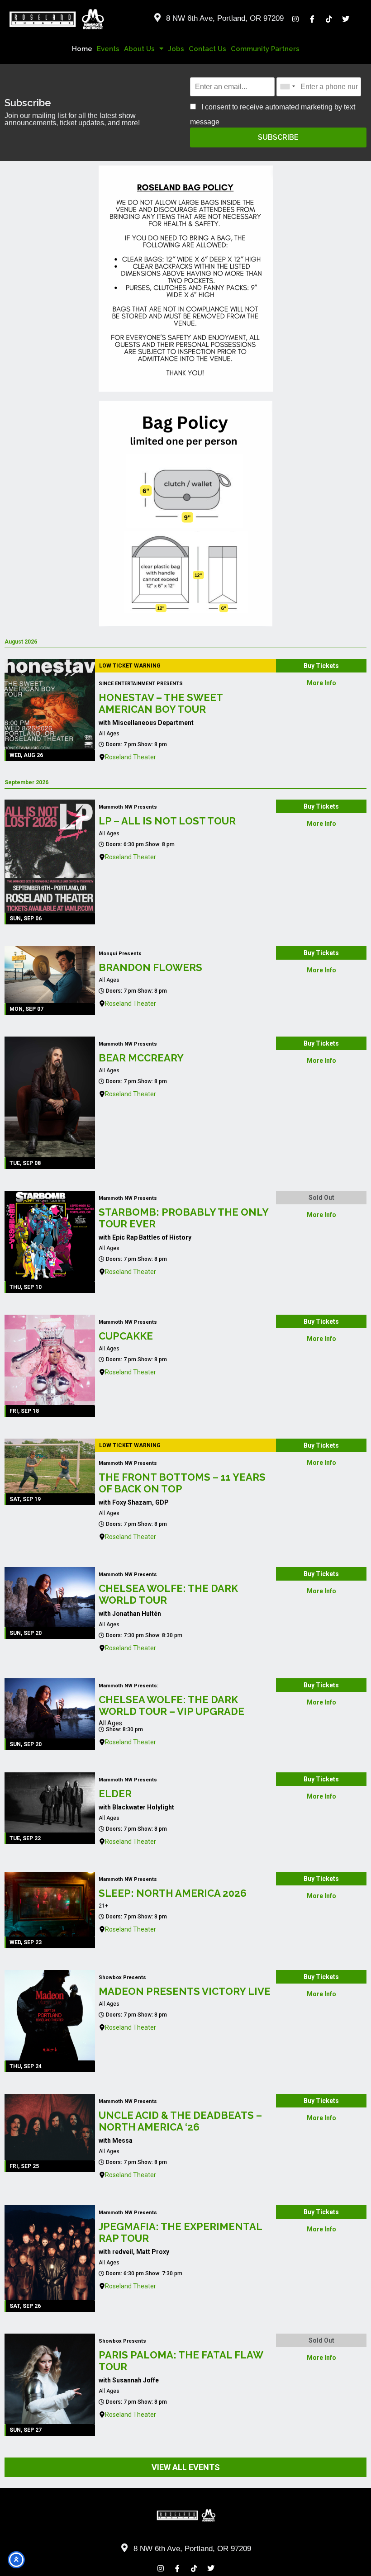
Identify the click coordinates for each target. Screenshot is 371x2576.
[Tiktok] (329, 19)
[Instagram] (295, 19)
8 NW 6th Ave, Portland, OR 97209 (225, 18)
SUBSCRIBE (278, 137)
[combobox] (287, 87)
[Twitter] (346, 19)
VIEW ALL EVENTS (186, 2467)
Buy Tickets (321, 666)
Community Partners (265, 49)
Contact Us (207, 49)
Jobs (176, 49)
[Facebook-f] (312, 19)
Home (82, 49)
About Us (139, 49)
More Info (321, 683)
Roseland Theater (131, 757)
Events (108, 49)
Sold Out (321, 1198)
